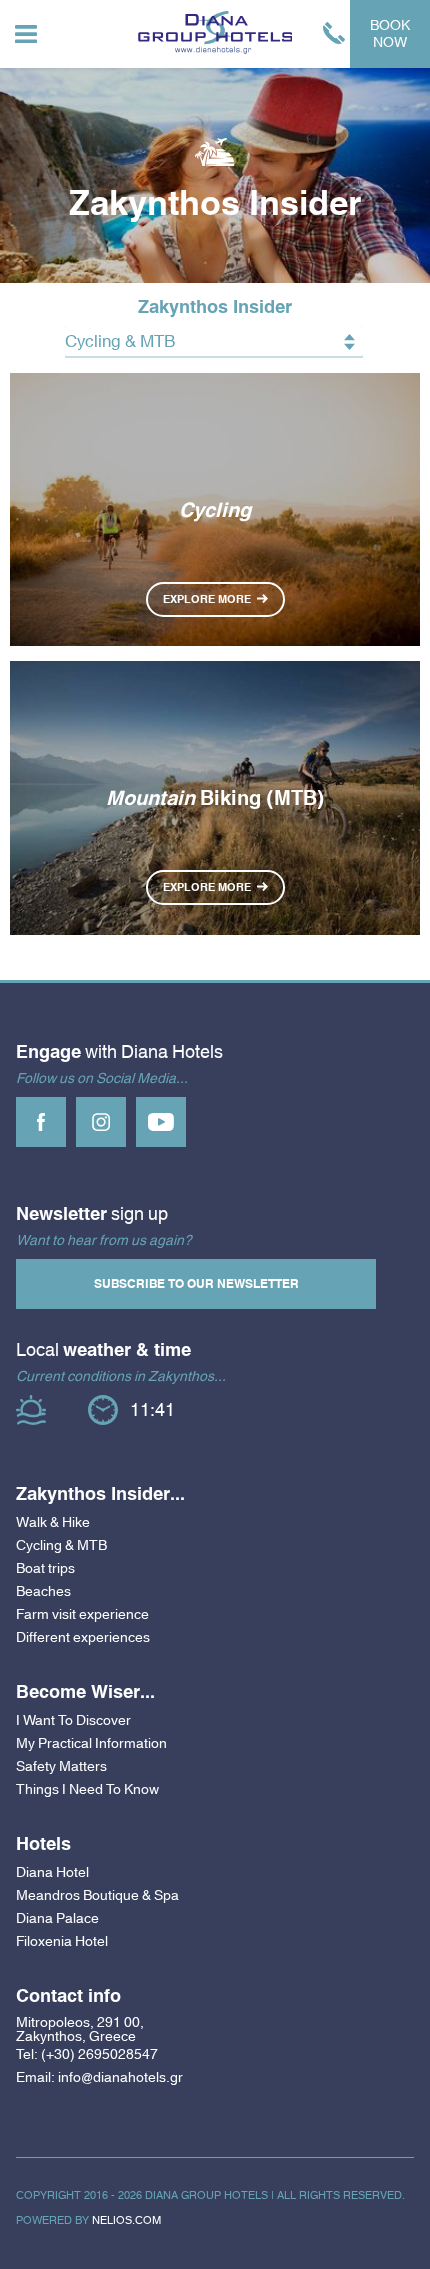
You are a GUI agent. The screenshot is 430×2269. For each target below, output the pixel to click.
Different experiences (83, 1637)
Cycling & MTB (61, 1545)
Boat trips (45, 1568)
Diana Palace (57, 1918)
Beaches (43, 1591)
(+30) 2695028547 (99, 2054)
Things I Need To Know (87, 1789)
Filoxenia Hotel (62, 1941)
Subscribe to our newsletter (196, 1284)
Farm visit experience (82, 1614)
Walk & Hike (53, 1522)
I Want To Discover (73, 1720)
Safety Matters (61, 1766)
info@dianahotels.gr (120, 2077)
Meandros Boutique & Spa (97, 1895)
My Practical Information (91, 1743)
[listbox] (214, 342)
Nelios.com (126, 2220)
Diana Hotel (52, 1872)
